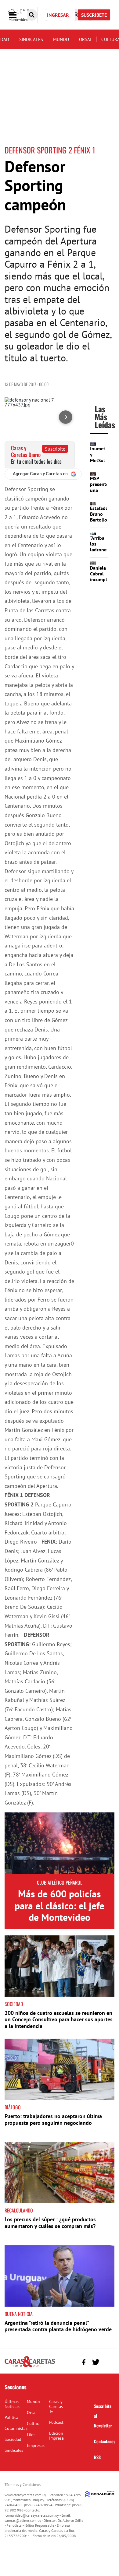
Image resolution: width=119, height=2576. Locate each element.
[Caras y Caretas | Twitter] (96, 2362)
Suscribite (55, 449)
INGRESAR (58, 15)
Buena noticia (19, 2314)
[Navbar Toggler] (17, 15)
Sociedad (14, 2004)
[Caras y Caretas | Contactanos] (108, 2362)
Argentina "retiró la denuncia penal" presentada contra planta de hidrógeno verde (58, 2326)
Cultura (34, 2423)
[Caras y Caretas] (30, 2367)
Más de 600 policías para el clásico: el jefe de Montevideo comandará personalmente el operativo (60, 1923)
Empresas (36, 2445)
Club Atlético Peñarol (60, 1882)
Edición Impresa (56, 2436)
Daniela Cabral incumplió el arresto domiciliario (103, 582)
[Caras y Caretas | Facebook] (84, 2362)
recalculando (19, 2210)
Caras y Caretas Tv (56, 2406)
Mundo (61, 39)
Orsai (85, 39)
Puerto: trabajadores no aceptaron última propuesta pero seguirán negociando (53, 2119)
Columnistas (16, 2428)
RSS (97, 2457)
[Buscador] (32, 15)
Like (31, 2434)
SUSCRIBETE (94, 15)
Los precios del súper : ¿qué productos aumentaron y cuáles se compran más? (50, 2223)
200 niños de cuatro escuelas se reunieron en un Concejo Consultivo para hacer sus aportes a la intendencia (59, 2019)
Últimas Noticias (12, 2404)
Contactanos (105, 2441)
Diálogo (13, 2107)
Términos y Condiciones (23, 2485)
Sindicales (31, 39)
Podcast (56, 2422)
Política (11, 2417)
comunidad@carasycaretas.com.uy (32, 2515)
